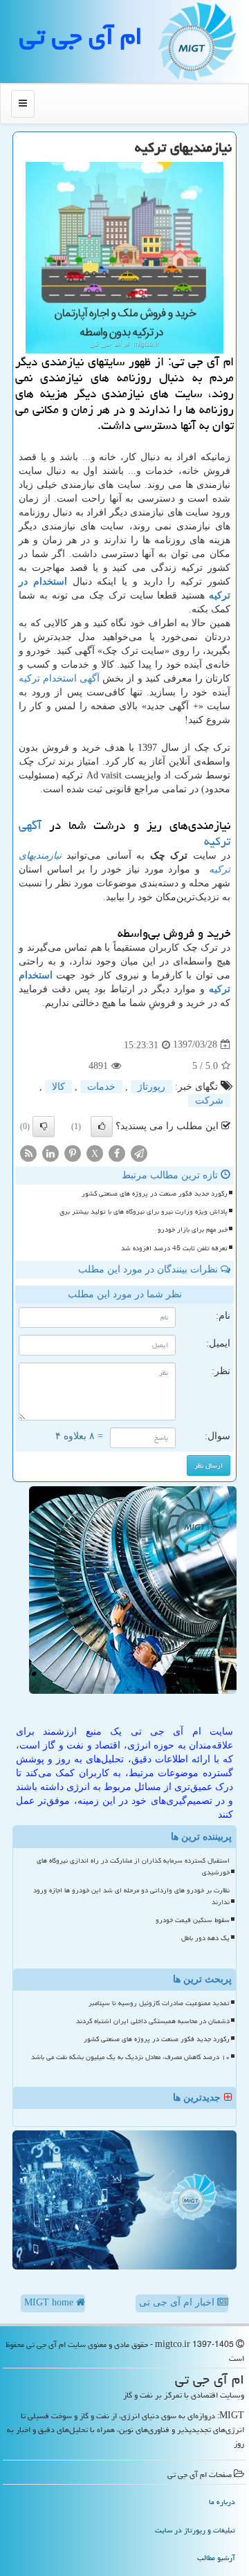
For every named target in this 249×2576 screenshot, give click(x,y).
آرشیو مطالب (216, 2558)
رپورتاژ (151, 1087)
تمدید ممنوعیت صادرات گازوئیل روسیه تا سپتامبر (159, 2003)
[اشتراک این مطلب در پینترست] (73, 1152)
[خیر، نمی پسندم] (44, 1126)
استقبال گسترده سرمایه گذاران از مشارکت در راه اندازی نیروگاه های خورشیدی (133, 1866)
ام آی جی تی (81, 36)
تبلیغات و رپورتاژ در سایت (195, 2530)
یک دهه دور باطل (205, 1938)
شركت (209, 1100)
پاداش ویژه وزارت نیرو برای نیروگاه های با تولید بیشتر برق (144, 1212)
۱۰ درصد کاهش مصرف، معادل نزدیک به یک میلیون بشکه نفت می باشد (130, 2057)
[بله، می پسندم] (102, 1126)
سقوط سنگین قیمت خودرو (193, 1920)
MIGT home (50, 2302)
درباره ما (222, 2502)
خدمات (101, 1087)
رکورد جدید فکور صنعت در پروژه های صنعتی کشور (155, 1194)
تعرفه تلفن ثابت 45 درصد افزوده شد (174, 1248)
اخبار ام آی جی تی (178, 2302)
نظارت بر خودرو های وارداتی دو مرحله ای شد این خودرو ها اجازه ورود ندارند (131, 1896)
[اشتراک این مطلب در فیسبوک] (117, 1152)
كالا (58, 1087)
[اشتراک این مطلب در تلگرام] (139, 1152)
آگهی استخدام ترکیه (59, 678)
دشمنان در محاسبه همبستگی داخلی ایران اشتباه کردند (153, 2021)
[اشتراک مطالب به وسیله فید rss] (28, 1152)
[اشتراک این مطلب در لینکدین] (50, 1152)
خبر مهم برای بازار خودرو (193, 1230)
